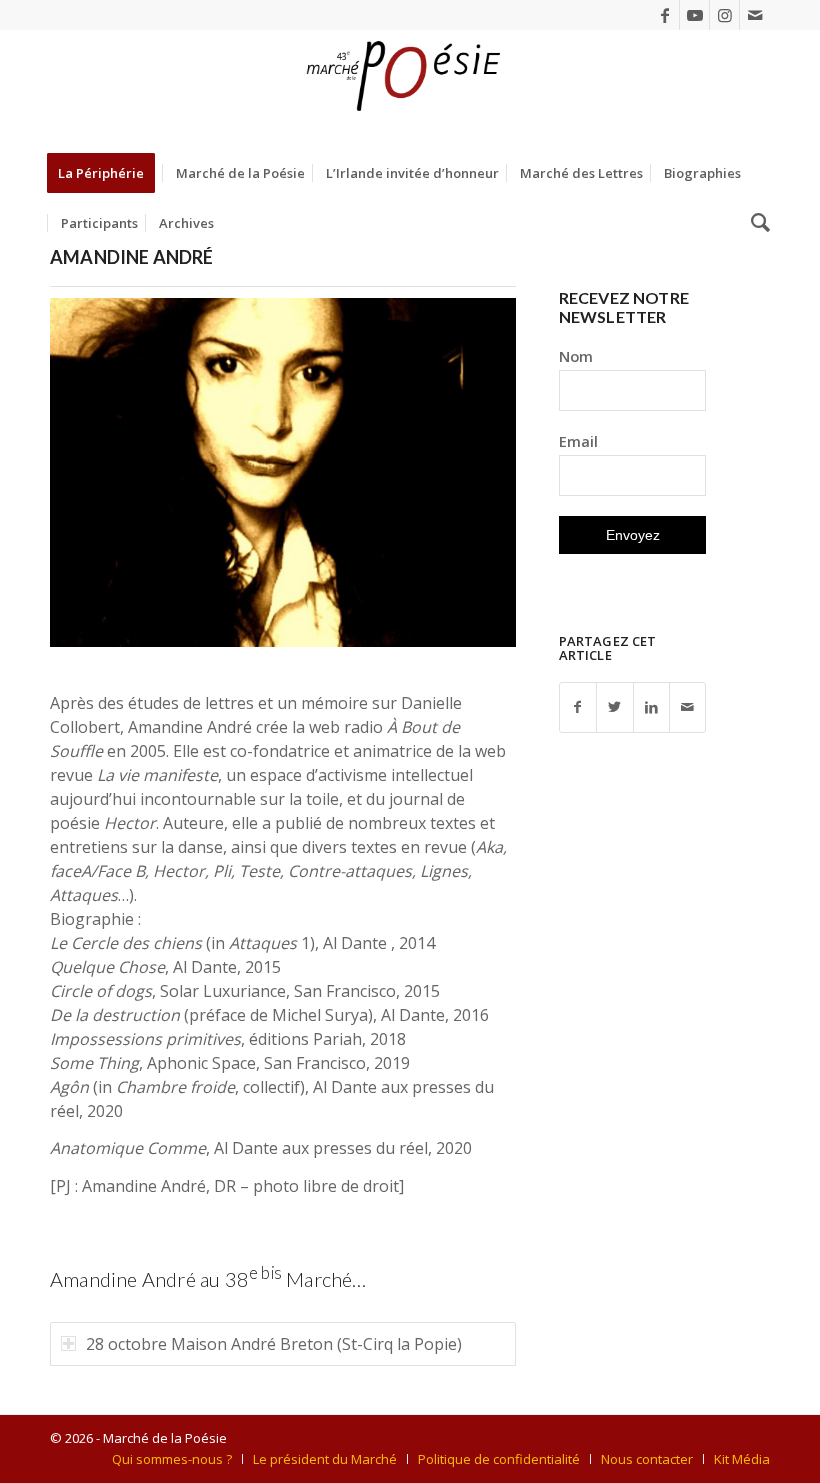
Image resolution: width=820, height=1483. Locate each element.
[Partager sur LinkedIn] (651, 707)
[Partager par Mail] (687, 707)
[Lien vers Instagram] (724, 15)
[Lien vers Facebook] (664, 15)
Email (578, 441)
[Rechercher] (755, 223)
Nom (576, 356)
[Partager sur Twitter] (614, 707)
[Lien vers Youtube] (694, 15)
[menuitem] (107, 173)
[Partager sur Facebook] (578, 707)
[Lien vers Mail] (755, 15)
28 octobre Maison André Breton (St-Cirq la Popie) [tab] (274, 1344)
